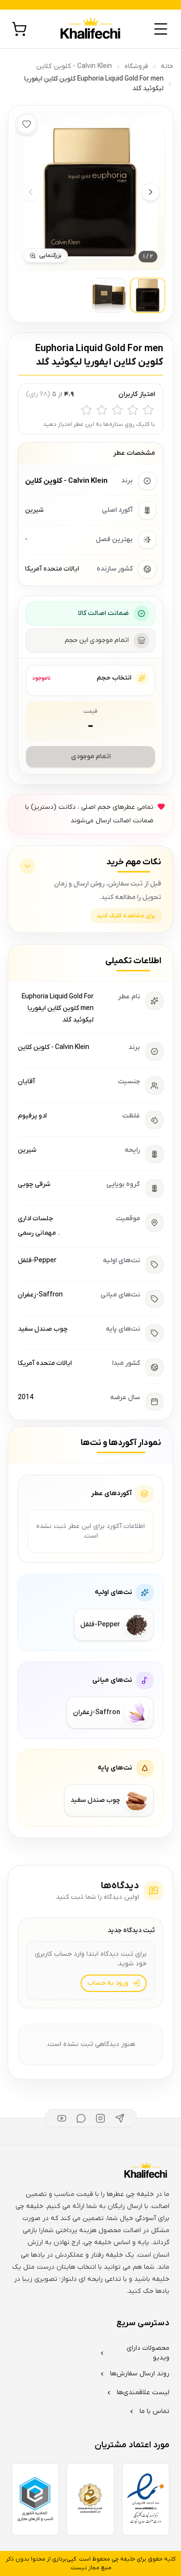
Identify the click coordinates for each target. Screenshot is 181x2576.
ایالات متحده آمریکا (45, 1363)
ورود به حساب (108, 1983)
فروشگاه (136, 66)
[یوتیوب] (62, 2118)
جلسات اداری (35, 1219)
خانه (167, 66)
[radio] (148, 410)
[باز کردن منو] (161, 29)
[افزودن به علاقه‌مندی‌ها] (27, 124)
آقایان (27, 1082)
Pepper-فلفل (37, 1261)
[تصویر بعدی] (151, 192)
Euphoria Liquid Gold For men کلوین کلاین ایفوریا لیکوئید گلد (58, 1008)
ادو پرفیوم (32, 1116)
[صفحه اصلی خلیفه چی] (90, 29)
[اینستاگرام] (100, 2118)
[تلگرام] (120, 2118)
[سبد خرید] (19, 29)
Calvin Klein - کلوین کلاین (74, 66)
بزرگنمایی (50, 256)
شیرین (27, 1150)
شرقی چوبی (34, 1184)
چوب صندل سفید (43, 1329)
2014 (26, 1397)
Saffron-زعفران (40, 1295)
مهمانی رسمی (37, 1233)
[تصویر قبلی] (30, 192)
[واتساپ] (81, 2118)
